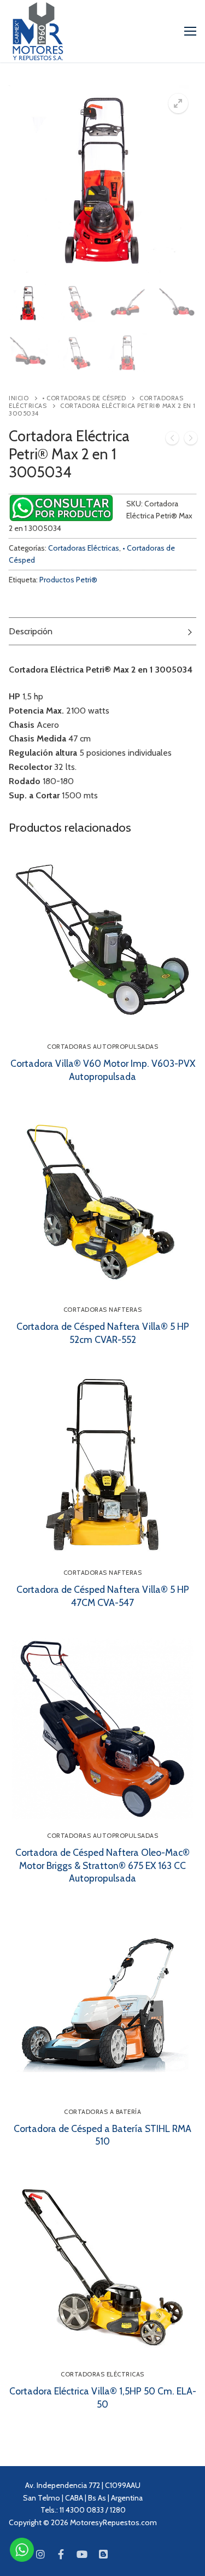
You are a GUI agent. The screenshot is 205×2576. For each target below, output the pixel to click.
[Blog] (103, 2554)
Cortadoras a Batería (102, 2112)
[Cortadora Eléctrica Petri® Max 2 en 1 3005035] (191, 440)
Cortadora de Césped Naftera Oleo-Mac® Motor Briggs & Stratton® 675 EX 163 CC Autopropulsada (102, 1865)
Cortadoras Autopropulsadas (102, 1047)
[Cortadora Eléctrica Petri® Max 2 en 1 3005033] (172, 440)
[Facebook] (61, 2554)
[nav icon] (190, 31)
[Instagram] (40, 2554)
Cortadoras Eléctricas (84, 548)
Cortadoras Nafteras (103, 1310)
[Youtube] (82, 2554)
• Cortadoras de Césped (84, 398)
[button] (178, 103)
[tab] (102, 631)
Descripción (31, 631)
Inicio (19, 398)
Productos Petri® (68, 580)
